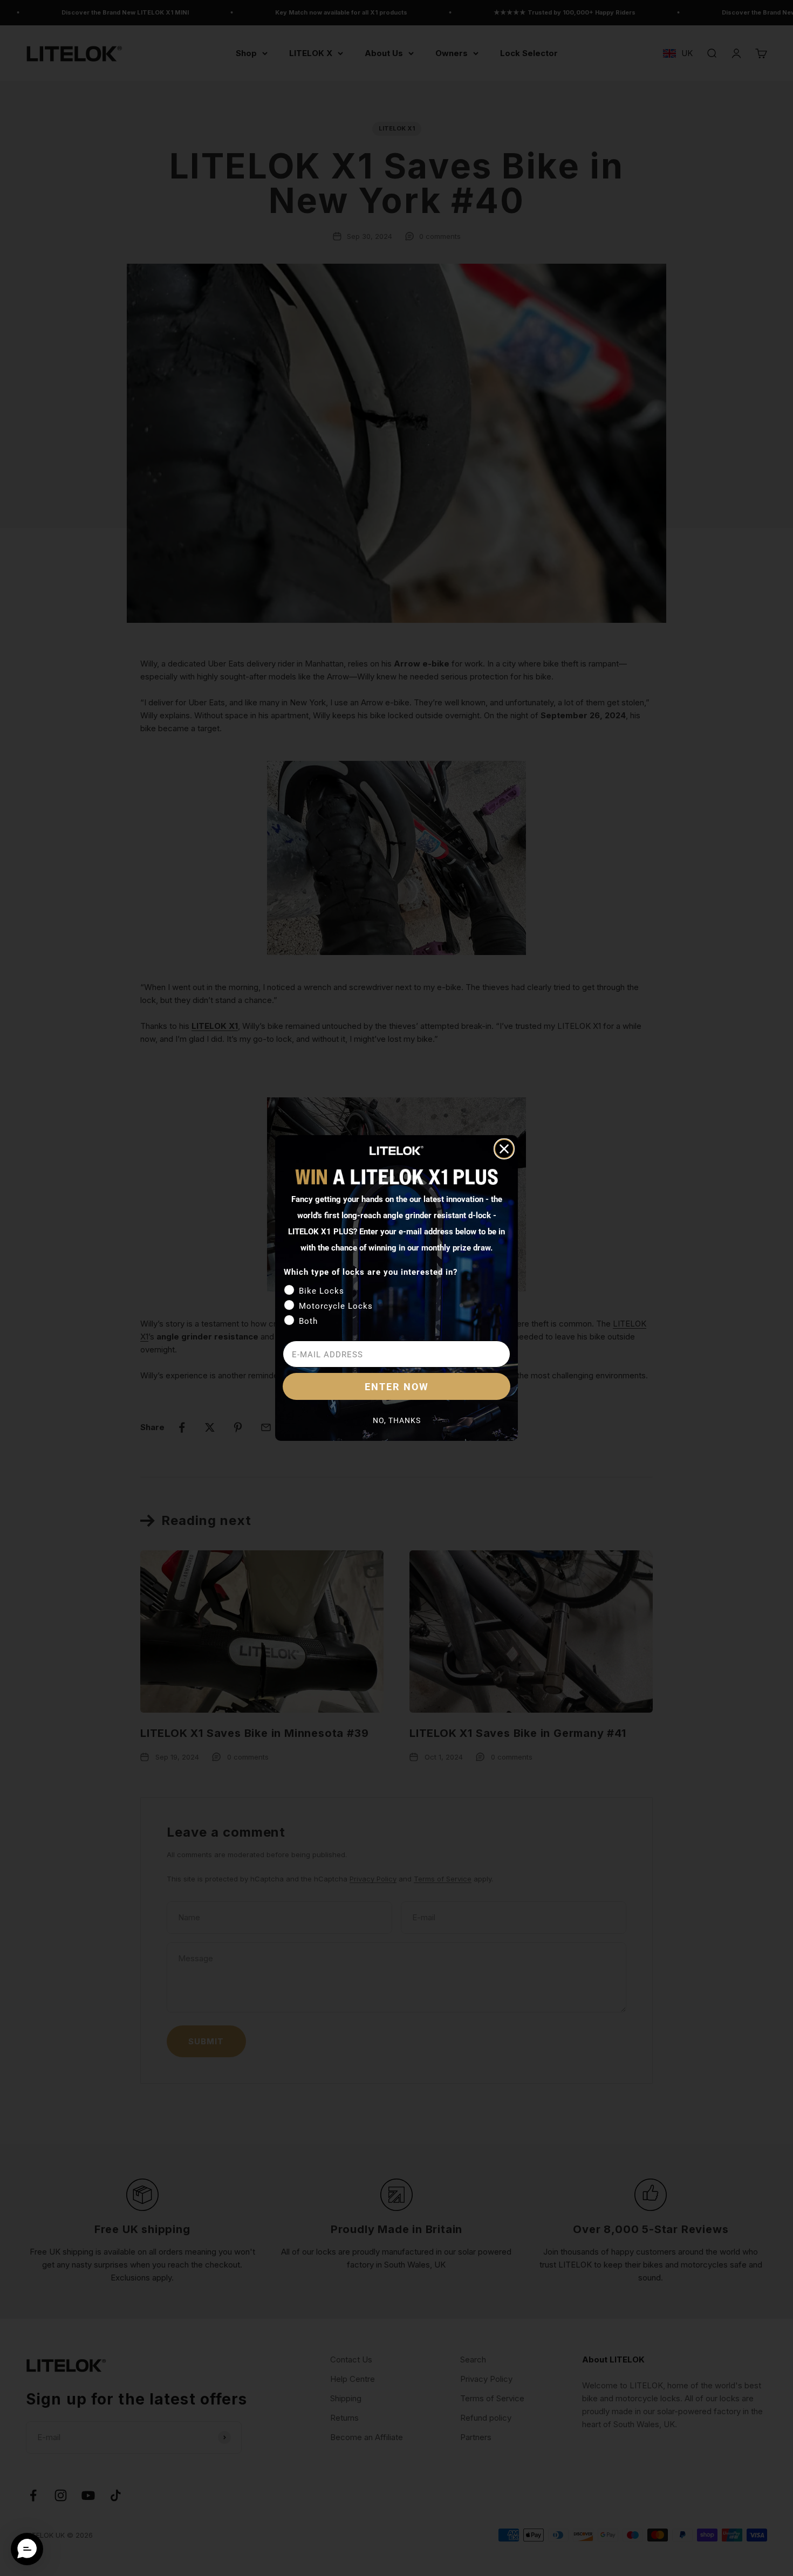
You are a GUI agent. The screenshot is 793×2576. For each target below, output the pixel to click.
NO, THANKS (397, 1420)
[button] (27, 2549)
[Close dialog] (504, 1149)
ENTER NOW (397, 1386)
